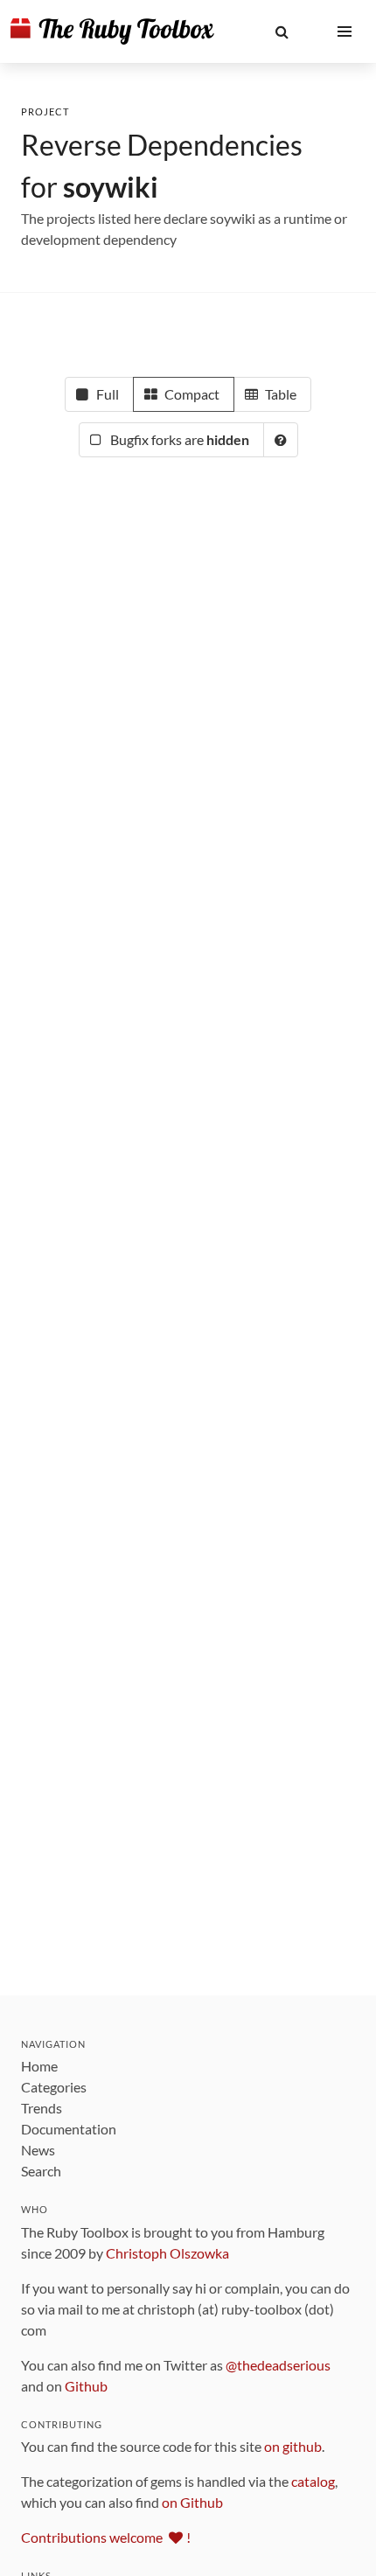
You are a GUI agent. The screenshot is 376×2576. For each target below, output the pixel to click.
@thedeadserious (278, 2365)
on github (293, 2446)
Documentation (69, 2129)
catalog (313, 2481)
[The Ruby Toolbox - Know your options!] (112, 31)
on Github (192, 2502)
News (38, 2150)
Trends (42, 2108)
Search (41, 2171)
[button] (282, 31)
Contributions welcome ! (106, 2537)
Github (86, 2386)
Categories (54, 2087)
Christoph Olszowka (167, 2253)
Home (39, 2066)
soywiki (111, 187)
